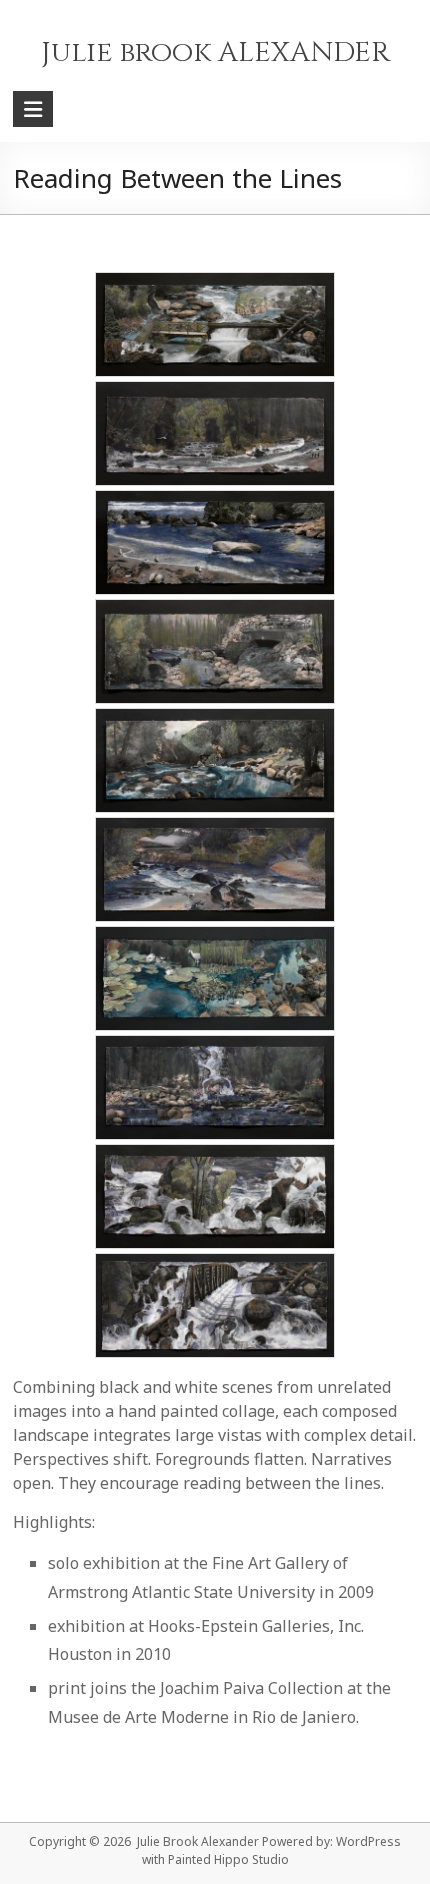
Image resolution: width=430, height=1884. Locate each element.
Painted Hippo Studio (228, 1859)
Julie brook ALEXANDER (215, 52)
